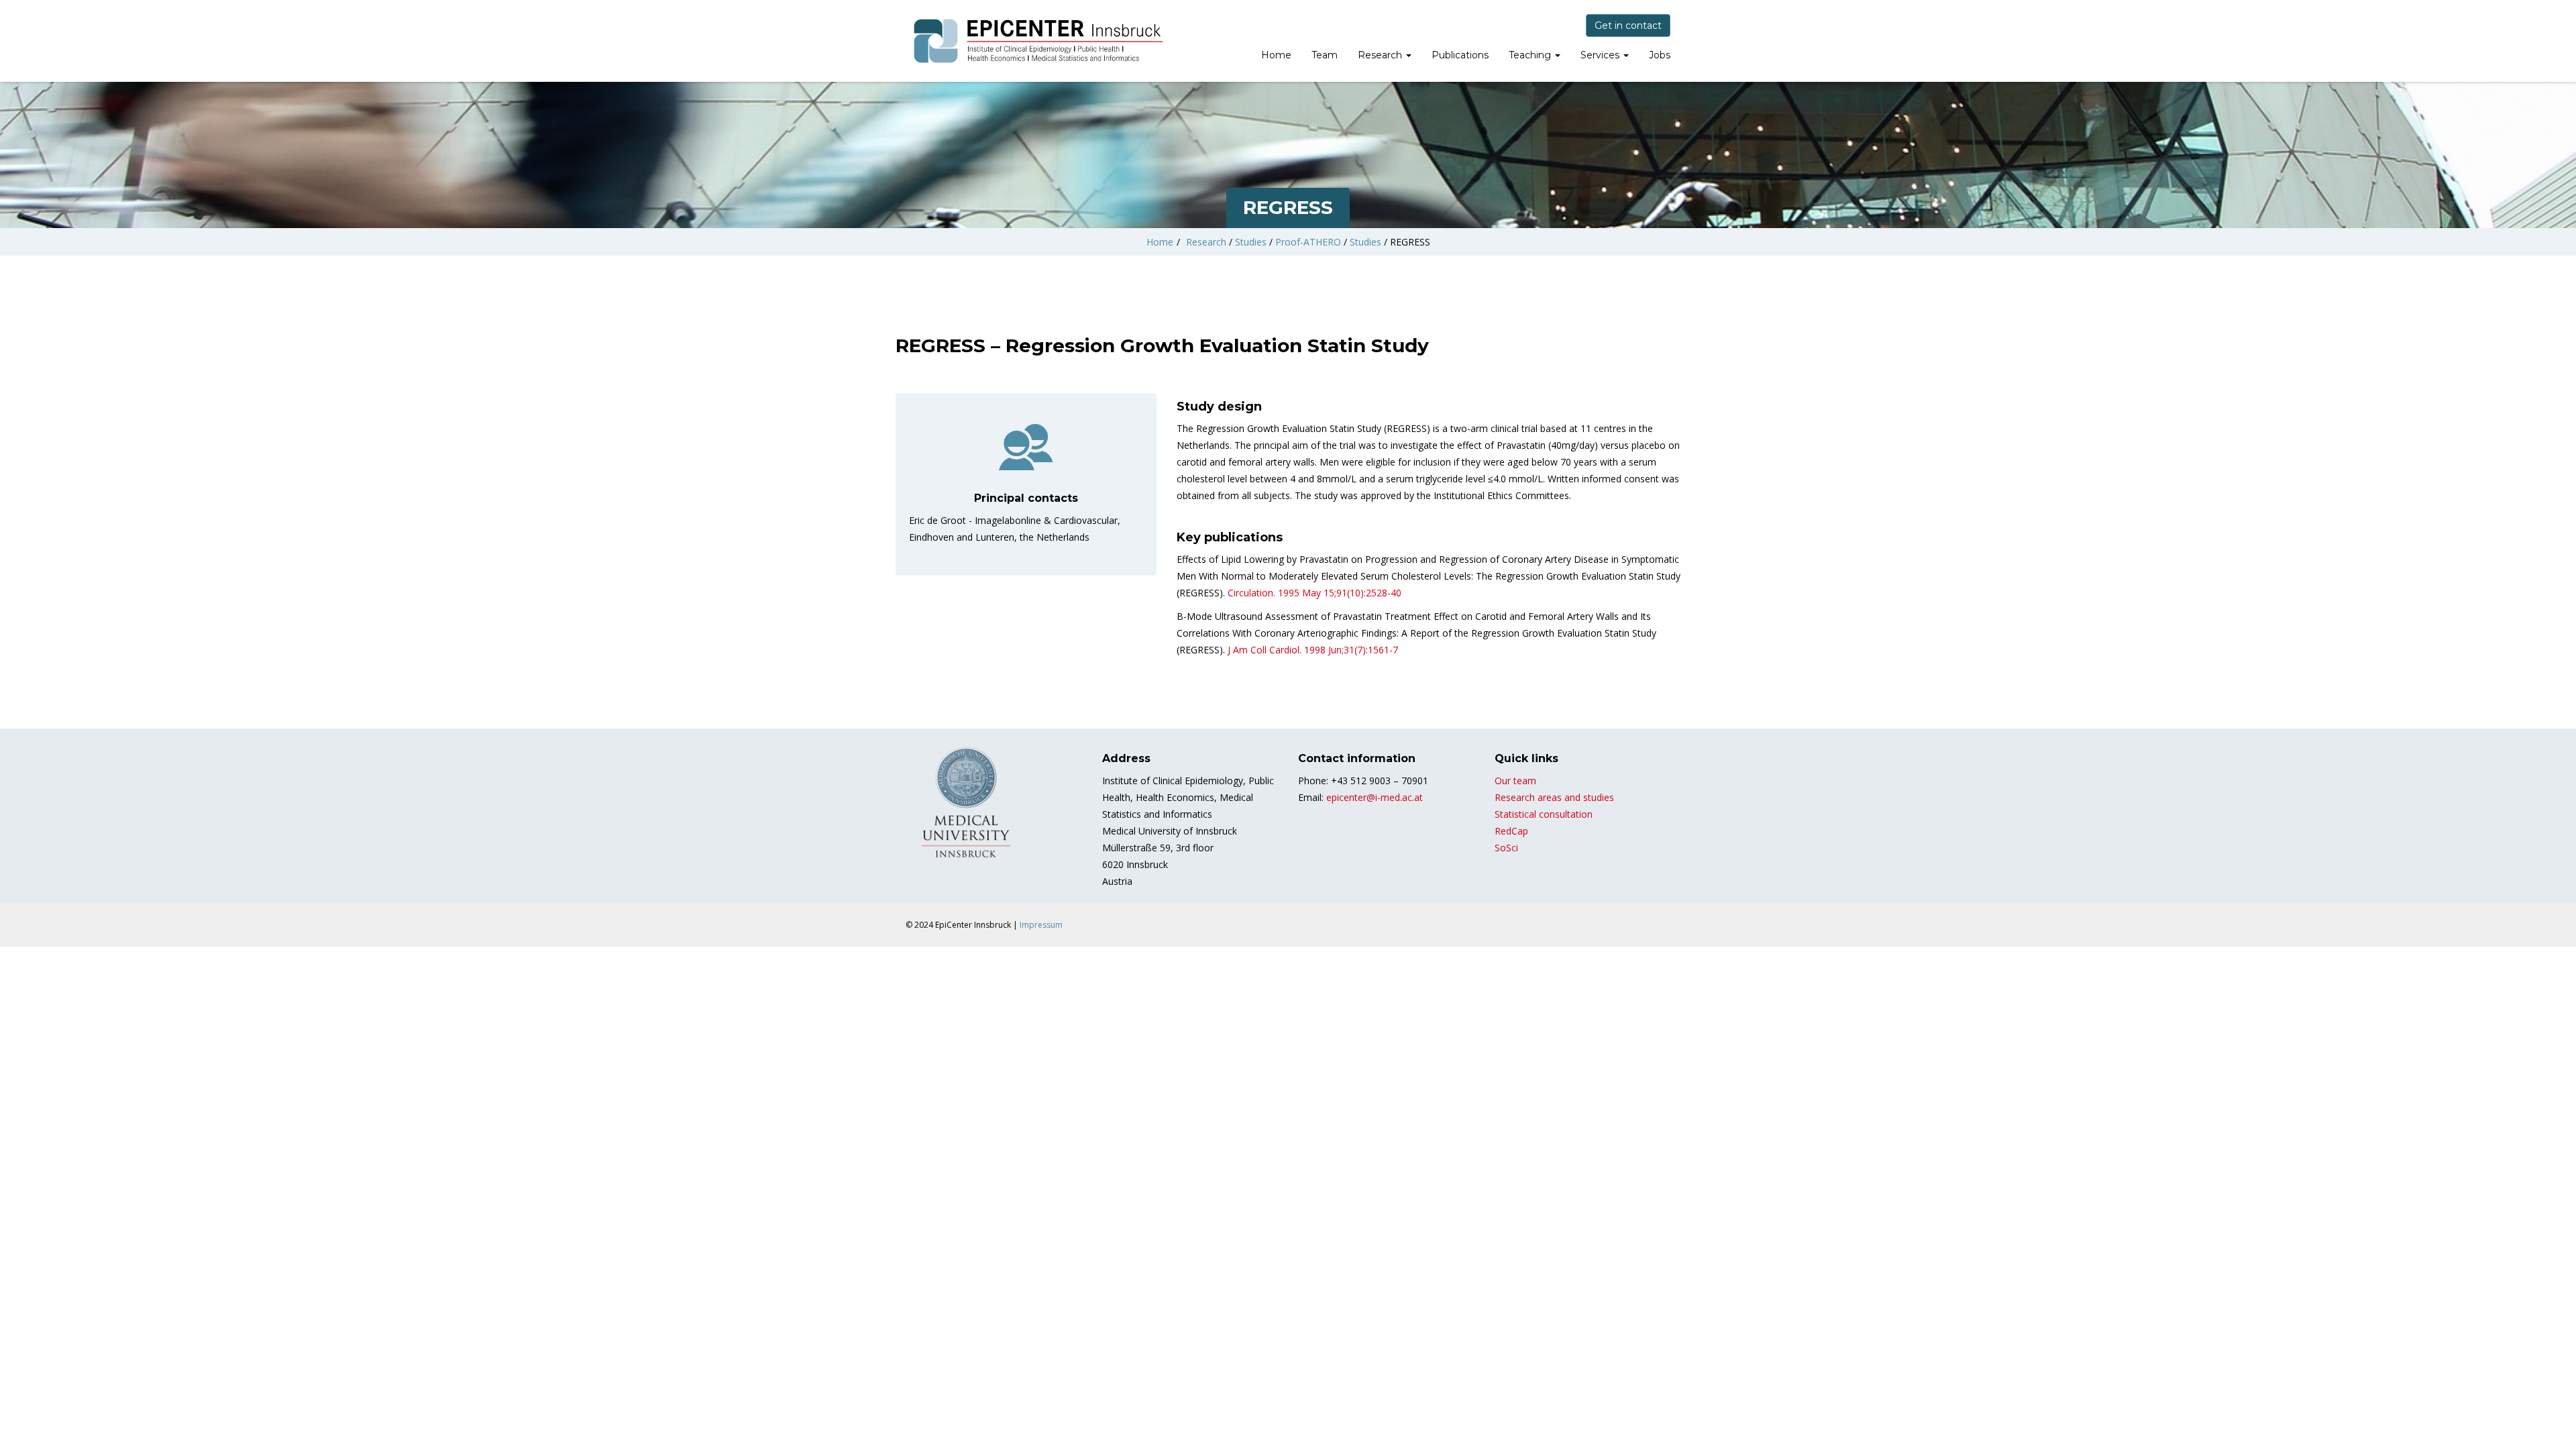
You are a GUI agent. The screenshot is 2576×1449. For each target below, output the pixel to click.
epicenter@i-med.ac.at (1375, 797)
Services (1601, 55)
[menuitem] (1276, 56)
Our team (1515, 781)
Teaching (1531, 55)
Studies (1251, 242)
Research (1381, 55)
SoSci (1506, 848)
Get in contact (1628, 25)
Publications (1460, 55)
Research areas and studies (1554, 797)
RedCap (1511, 831)
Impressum (1041, 925)
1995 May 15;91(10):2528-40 (1314, 593)
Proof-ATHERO (1308, 242)
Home (1276, 55)
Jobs (1660, 55)
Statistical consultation (1544, 814)
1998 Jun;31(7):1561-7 (1313, 650)
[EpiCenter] (1040, 41)
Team (1325, 55)
